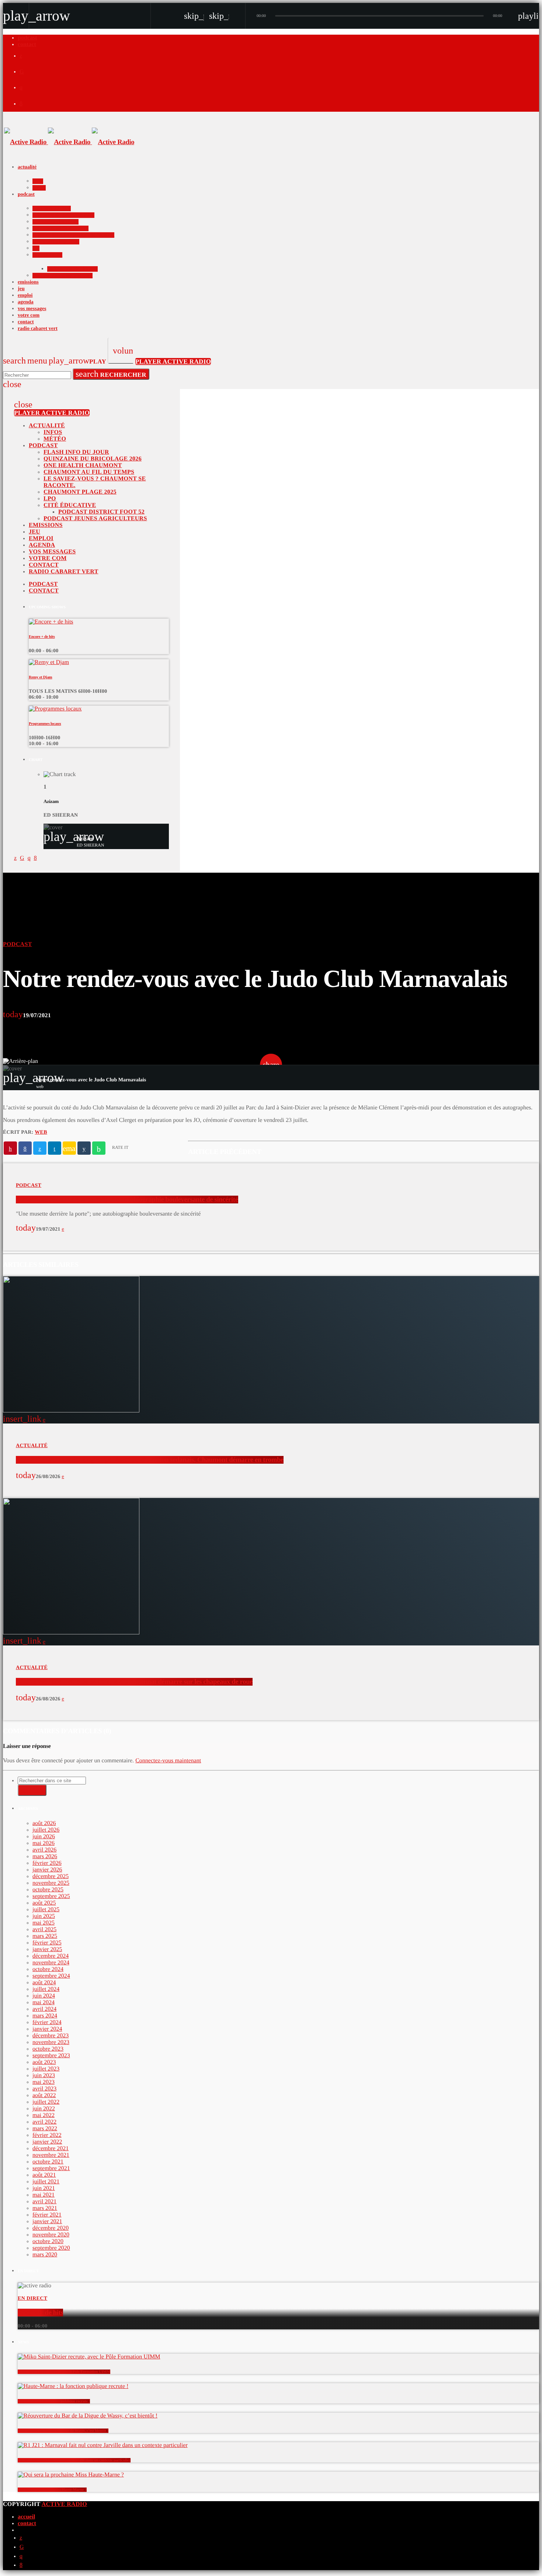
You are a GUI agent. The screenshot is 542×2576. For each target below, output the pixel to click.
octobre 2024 (48, 1969)
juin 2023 (44, 2076)
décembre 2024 (51, 1956)
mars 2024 (45, 2016)
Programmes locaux (45, 724)
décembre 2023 (51, 2036)
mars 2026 (45, 1857)
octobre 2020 (48, 2241)
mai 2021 (44, 2195)
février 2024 (47, 2022)
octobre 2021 (48, 2162)
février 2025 (47, 1943)
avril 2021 (44, 2202)
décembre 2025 (51, 1876)
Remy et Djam (41, 677)
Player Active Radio (173, 361)
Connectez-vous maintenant (168, 1761)
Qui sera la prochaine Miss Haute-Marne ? (52, 2490)
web (41, 1132)
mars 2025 (45, 1936)
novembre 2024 (51, 1963)
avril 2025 (44, 1930)
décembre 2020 (51, 2228)
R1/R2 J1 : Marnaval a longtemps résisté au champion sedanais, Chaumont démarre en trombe (150, 1460)
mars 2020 (45, 2255)
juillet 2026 (46, 1830)
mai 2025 (44, 1923)
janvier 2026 (47, 1870)
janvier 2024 (47, 2029)
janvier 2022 (47, 2142)
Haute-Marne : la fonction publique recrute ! (54, 2401)
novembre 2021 (51, 2155)
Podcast (18, 944)
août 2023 (44, 2062)
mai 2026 (44, 1843)
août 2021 (44, 2175)
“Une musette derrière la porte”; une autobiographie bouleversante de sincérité (127, 1200)
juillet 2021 (46, 2182)
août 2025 (44, 1903)
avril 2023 (44, 2089)
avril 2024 (44, 2009)
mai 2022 (44, 2115)
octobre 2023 (48, 2049)
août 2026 (44, 1823)
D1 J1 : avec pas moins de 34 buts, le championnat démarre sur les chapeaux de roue (134, 1682)
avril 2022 (44, 2122)
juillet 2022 (46, 2102)
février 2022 (47, 2135)
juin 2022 (44, 2109)
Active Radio (64, 2504)
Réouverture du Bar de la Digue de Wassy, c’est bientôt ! (63, 2431)
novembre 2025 (51, 1883)
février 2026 (47, 1863)
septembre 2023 (51, 2056)
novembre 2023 (51, 2042)
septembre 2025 (51, 1896)
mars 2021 (45, 2208)
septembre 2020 (51, 2248)
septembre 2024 (51, 1976)
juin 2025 (44, 1916)
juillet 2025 (46, 1910)
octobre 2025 (48, 1890)
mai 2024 (44, 2003)
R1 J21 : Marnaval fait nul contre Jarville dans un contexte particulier (74, 2460)
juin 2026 (44, 1837)
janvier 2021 (47, 2222)
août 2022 (44, 2095)
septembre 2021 (51, 2168)
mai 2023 (44, 2082)
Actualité (32, 1446)
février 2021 (47, 2215)
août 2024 (44, 1983)
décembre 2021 (51, 2149)
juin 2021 (44, 2188)
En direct (32, 2299)
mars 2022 (45, 2129)
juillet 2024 (46, 1989)
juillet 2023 (46, 2069)
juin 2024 (44, 1996)
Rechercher (111, 374)
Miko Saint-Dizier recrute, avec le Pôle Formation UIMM (64, 2372)
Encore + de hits (42, 637)
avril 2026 (44, 1850)
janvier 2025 (47, 1949)
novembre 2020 (51, 2235)
